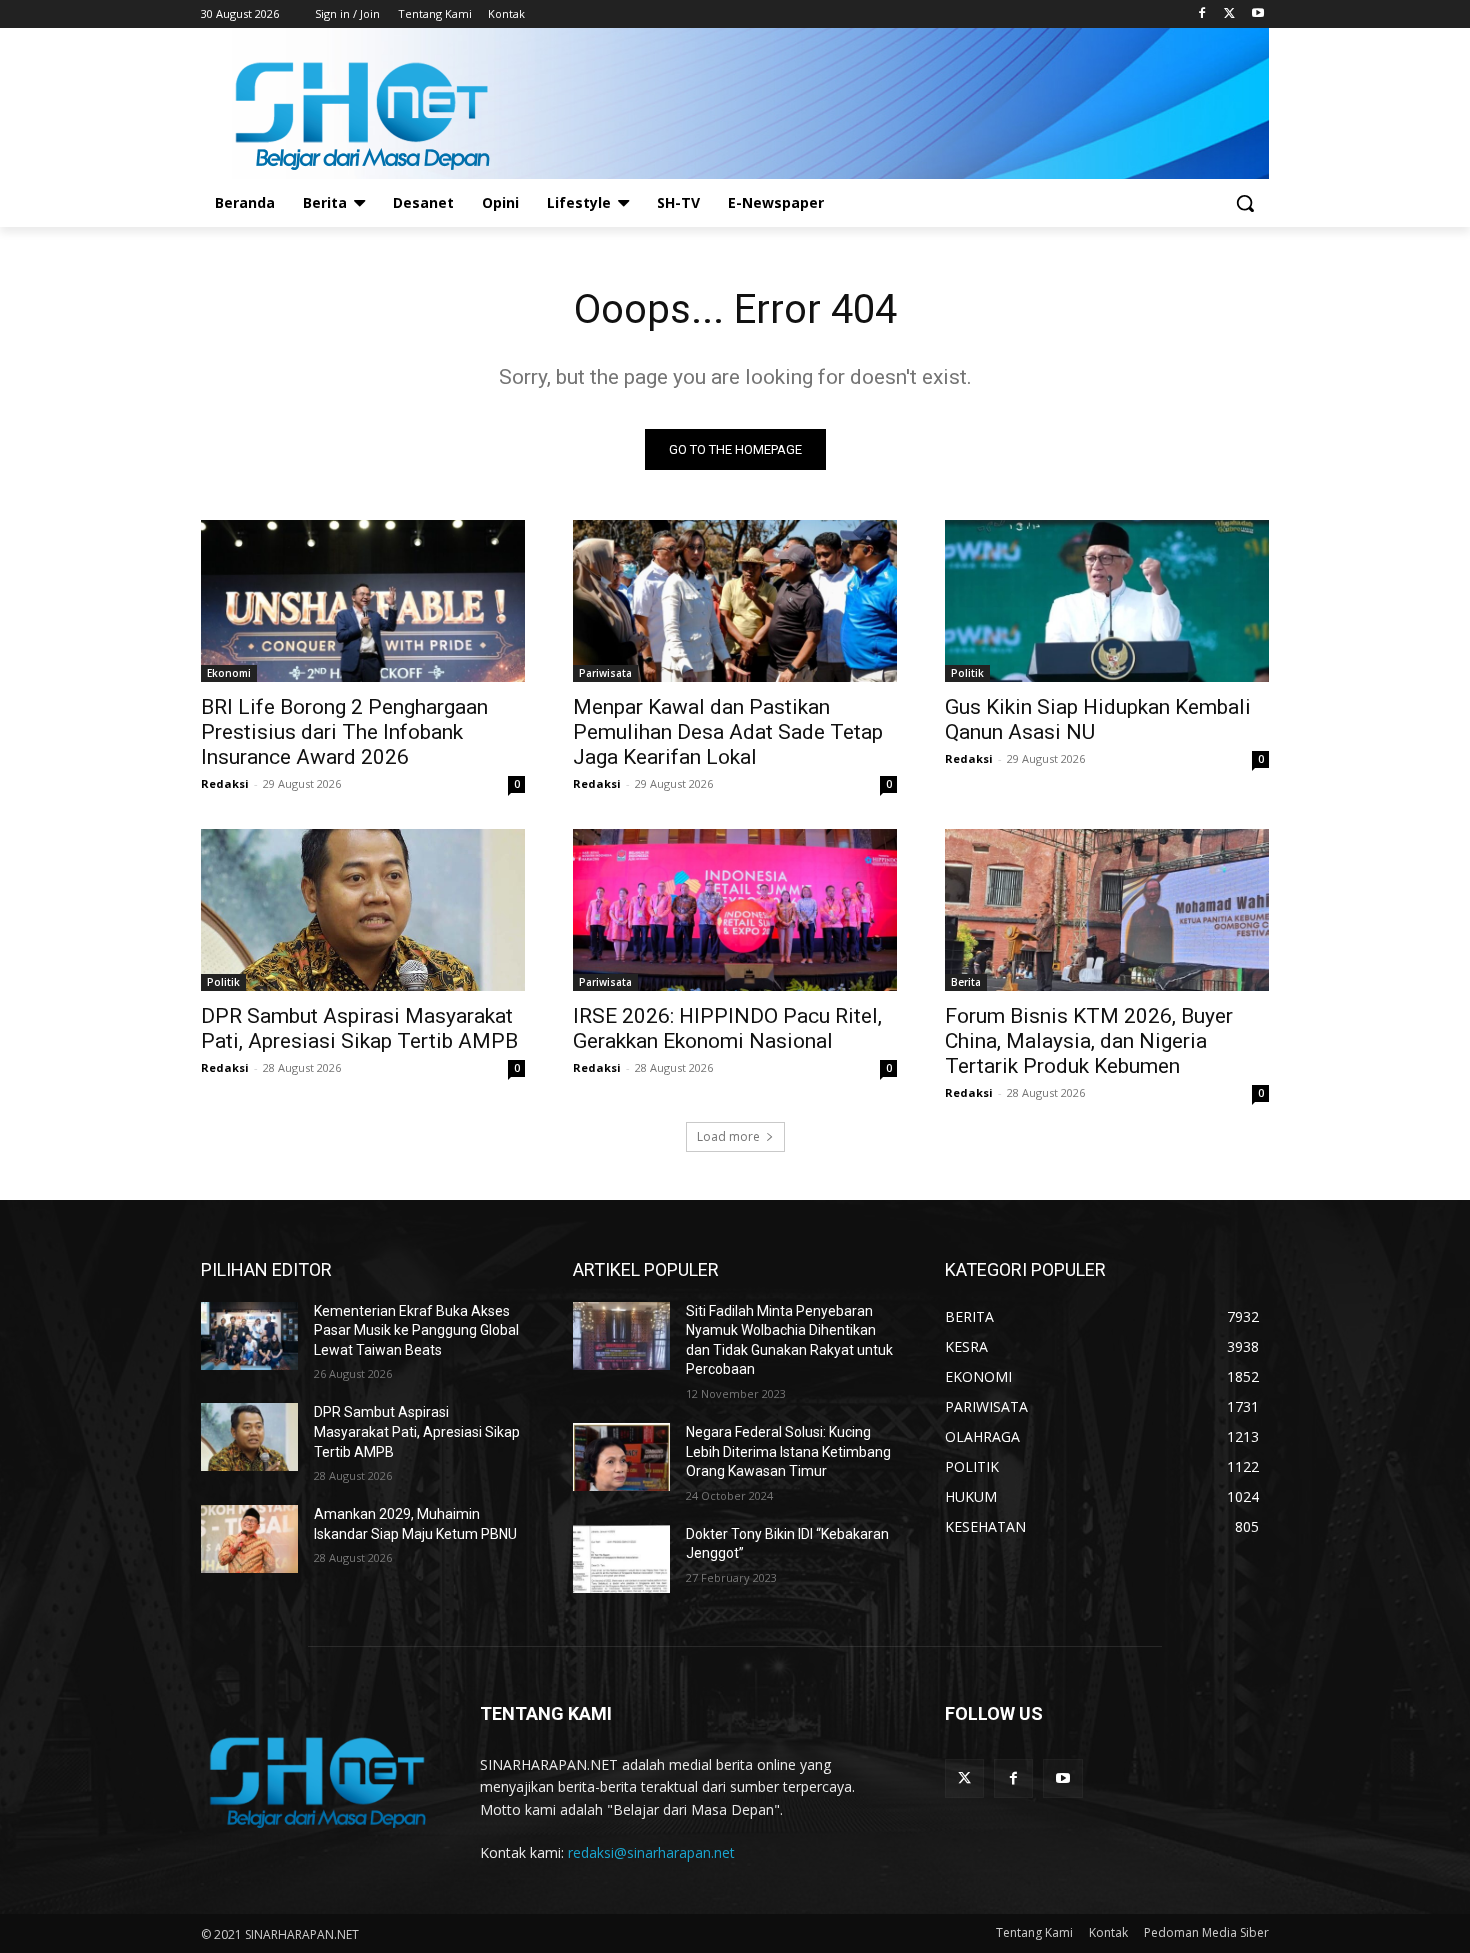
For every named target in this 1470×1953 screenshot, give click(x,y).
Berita (966, 982)
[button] (1245, 203)
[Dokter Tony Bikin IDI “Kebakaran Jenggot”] (621, 1559)
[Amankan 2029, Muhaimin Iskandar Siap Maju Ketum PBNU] (249, 1539)
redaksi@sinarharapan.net (651, 1852)
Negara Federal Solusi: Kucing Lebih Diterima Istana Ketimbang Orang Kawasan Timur (788, 1451)
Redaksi (225, 783)
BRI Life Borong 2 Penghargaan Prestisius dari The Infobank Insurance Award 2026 (344, 732)
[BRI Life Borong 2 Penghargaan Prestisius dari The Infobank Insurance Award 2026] (363, 601)
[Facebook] (1202, 14)
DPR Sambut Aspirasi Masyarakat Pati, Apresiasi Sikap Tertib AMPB (359, 1028)
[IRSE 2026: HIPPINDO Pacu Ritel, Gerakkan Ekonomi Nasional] (735, 910)
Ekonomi (229, 673)
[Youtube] (1257, 14)
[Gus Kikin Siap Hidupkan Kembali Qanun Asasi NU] (1107, 601)
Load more (728, 1136)
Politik (967, 673)
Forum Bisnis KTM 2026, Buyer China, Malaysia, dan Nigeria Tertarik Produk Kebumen (1089, 1041)
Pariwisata (605, 673)
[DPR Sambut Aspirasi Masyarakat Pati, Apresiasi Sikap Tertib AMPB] (363, 910)
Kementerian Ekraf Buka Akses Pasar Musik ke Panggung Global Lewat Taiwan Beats (416, 1330)
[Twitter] (1229, 14)
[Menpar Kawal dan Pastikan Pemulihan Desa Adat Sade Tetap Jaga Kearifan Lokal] (735, 601)
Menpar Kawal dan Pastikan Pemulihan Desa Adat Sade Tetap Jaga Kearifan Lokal (728, 732)
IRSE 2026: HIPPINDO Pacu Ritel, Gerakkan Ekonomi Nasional (727, 1028)
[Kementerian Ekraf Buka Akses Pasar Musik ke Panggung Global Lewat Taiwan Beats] (249, 1336)
